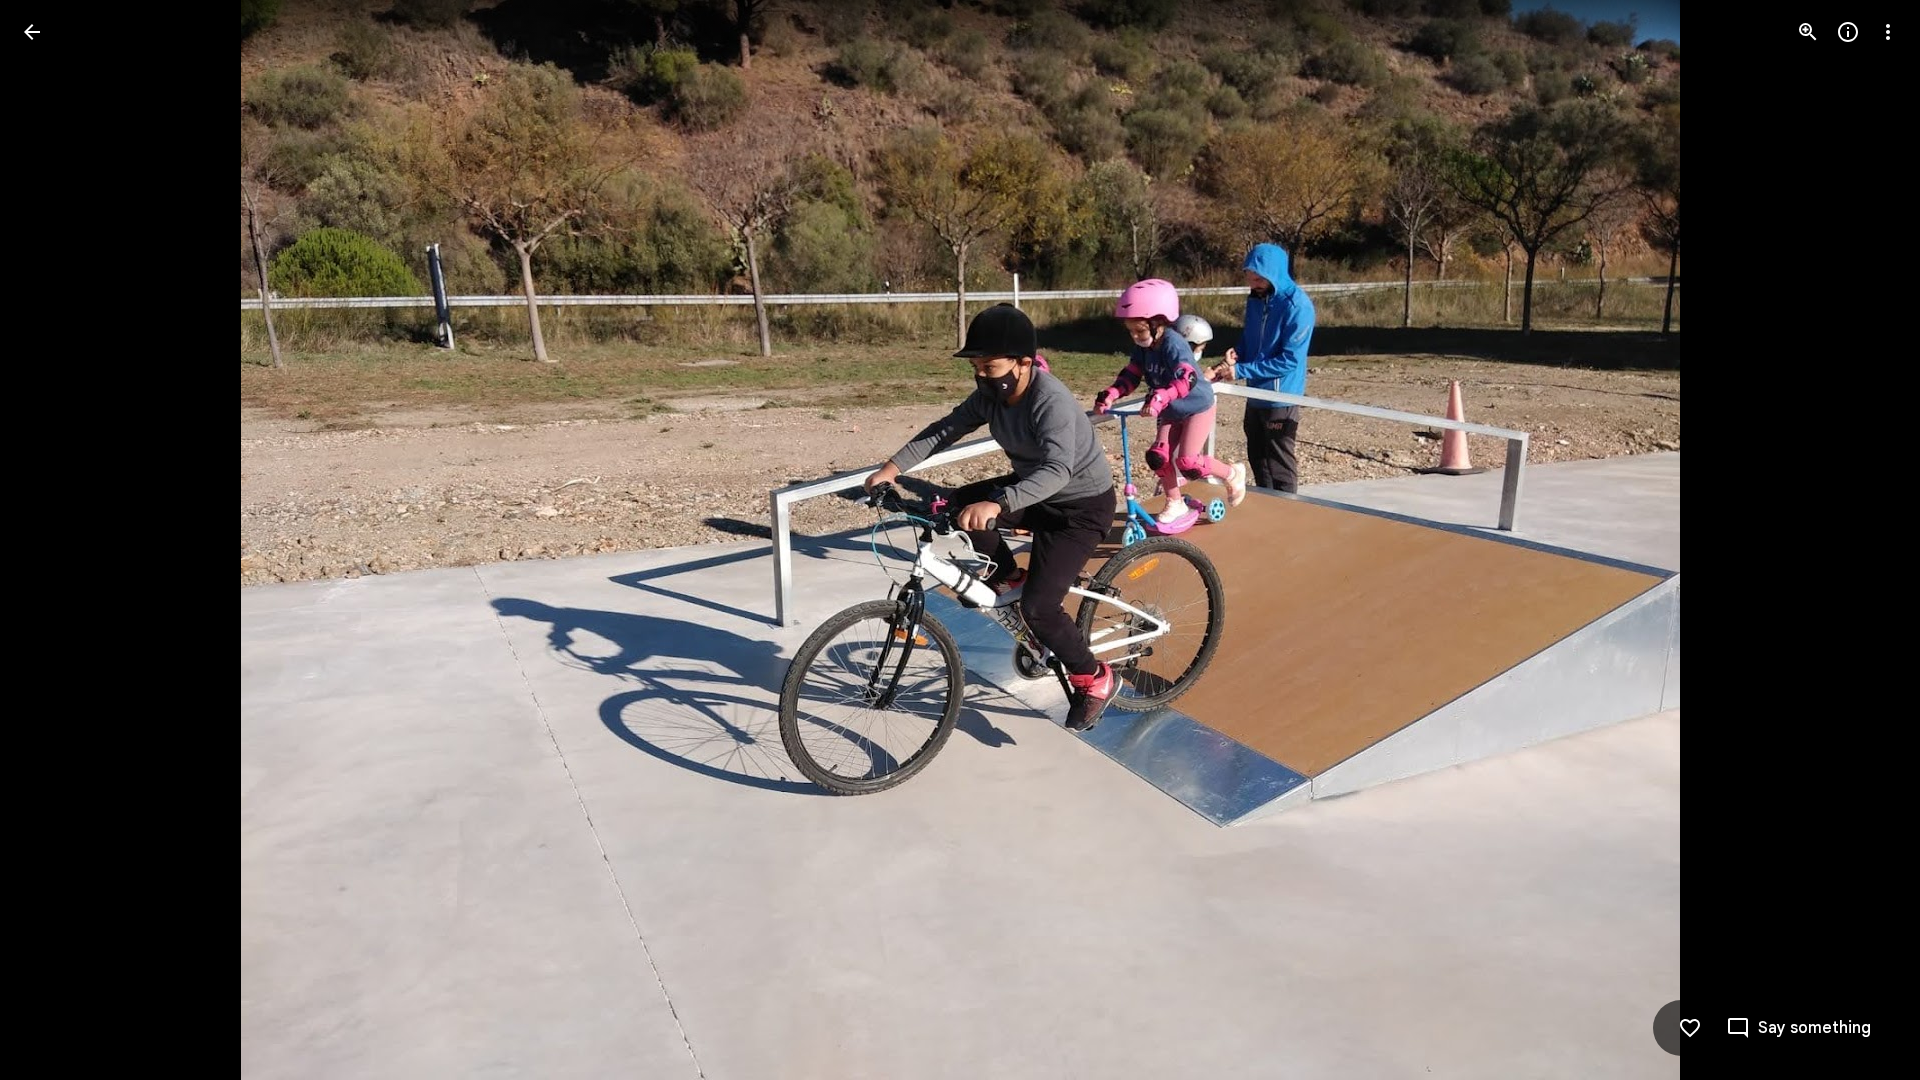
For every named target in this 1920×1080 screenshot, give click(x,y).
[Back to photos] (32, 32)
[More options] (1888, 32)
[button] (56, 540)
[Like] (1690, 1028)
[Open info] (1848, 32)
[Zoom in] (1808, 32)
